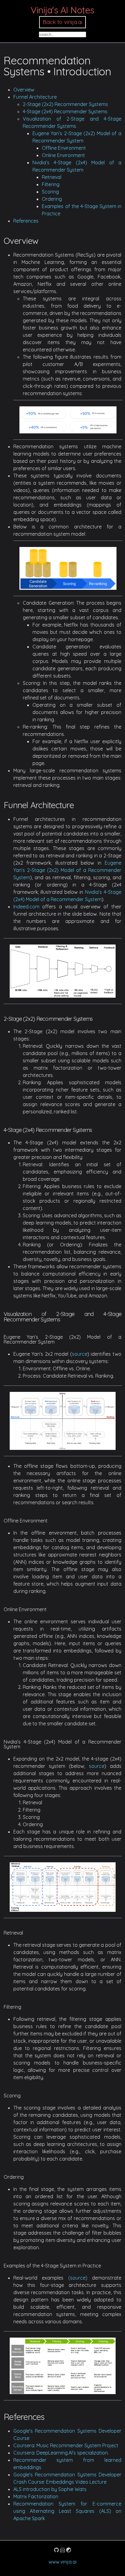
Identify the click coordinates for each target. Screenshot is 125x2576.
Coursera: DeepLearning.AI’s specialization (61, 2453)
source (80, 1354)
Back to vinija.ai (62, 22)
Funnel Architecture (35, 97)
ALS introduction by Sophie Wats (50, 2489)
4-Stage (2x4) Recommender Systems (65, 111)
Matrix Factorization (36, 2496)
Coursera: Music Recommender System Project (66, 2445)
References (26, 221)
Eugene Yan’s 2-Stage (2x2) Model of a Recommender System (67, 870)
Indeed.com (26, 907)
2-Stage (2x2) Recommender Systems (65, 104)
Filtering (51, 184)
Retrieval (52, 177)
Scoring (50, 192)
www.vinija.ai (62, 2562)
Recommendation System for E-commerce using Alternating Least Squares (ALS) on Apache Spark (67, 2511)
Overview (24, 90)
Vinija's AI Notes (62, 10)
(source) (78, 2278)
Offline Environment (64, 148)
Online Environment (63, 155)
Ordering (52, 199)
